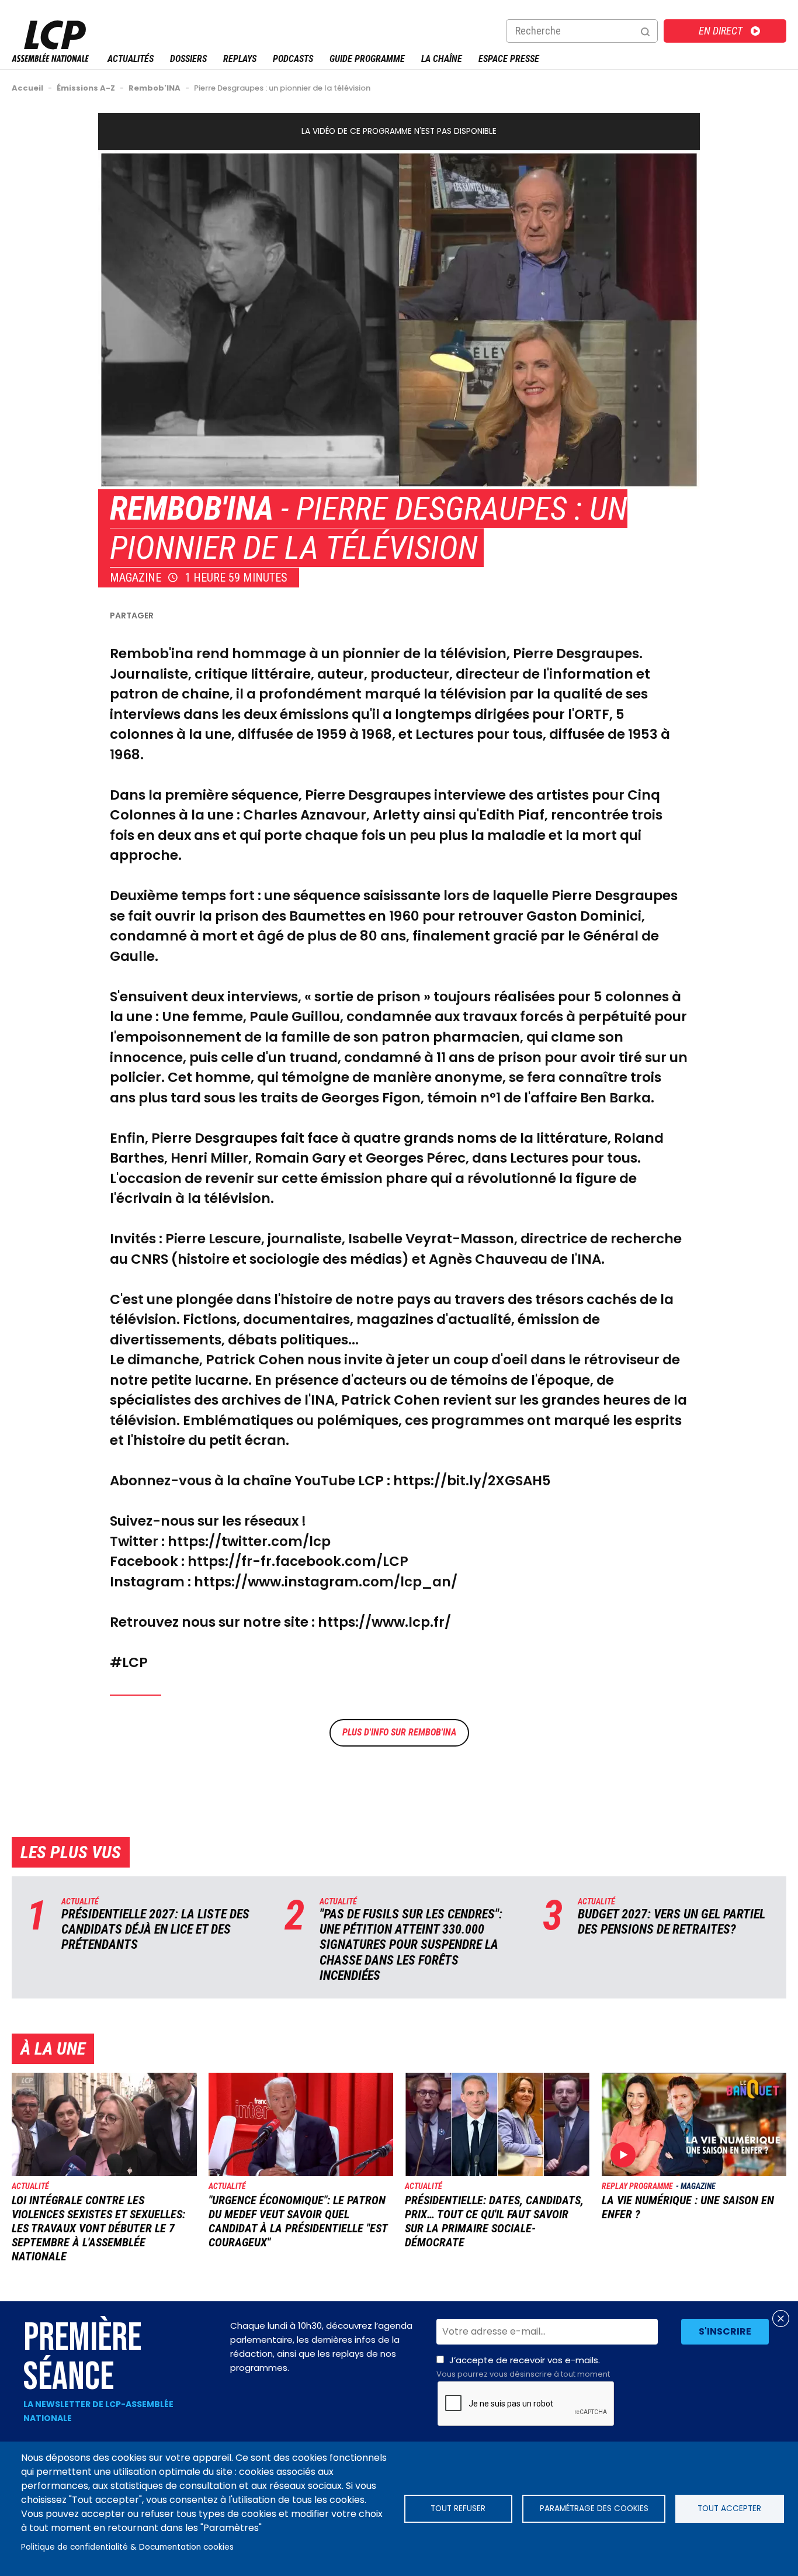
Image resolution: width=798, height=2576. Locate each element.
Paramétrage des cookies (594, 2508)
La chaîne (442, 59)
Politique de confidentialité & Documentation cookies (127, 2547)
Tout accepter (729, 2508)
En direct (721, 31)
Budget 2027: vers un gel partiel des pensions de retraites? (672, 1922)
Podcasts (293, 59)
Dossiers (188, 59)
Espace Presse (509, 59)
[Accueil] (50, 59)
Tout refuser (458, 2508)
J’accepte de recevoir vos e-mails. (523, 2367)
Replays (240, 59)
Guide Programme (367, 59)
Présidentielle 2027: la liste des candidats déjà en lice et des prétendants (155, 1930)
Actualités (131, 59)
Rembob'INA (192, 509)
